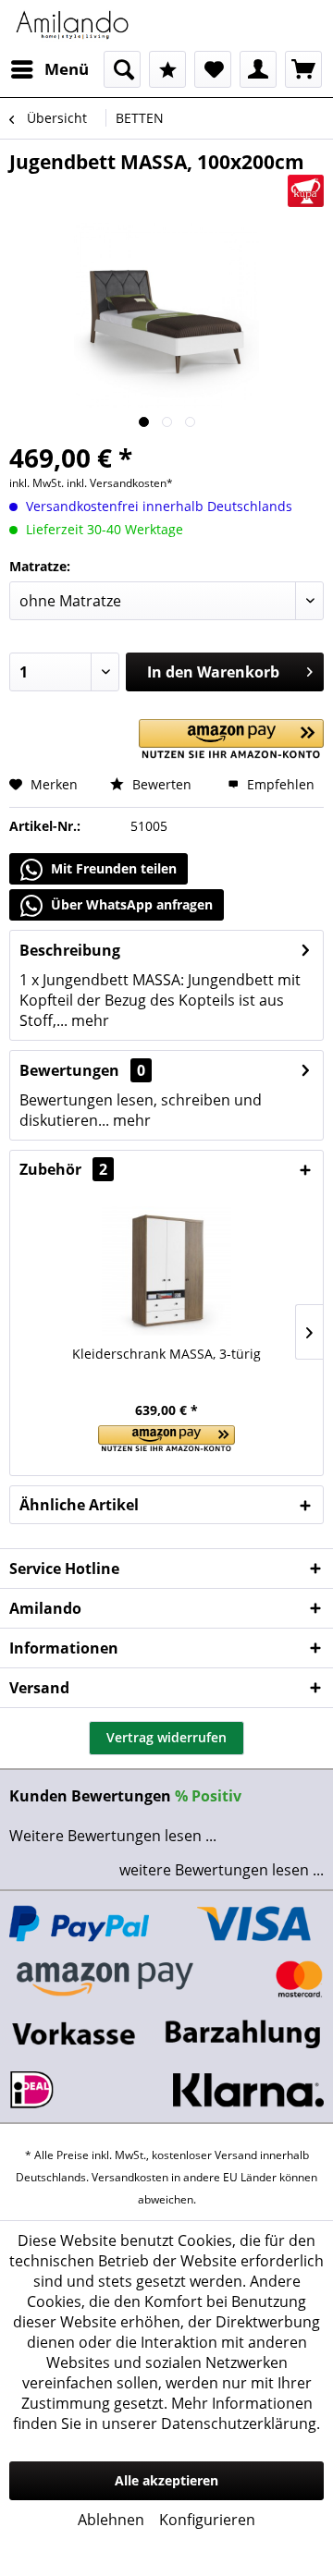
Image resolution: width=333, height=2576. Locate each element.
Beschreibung (70, 950)
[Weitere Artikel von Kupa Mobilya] (306, 191)
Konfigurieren (207, 2520)
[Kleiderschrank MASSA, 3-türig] (166, 1271)
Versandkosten (130, 2177)
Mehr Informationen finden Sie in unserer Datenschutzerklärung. (166, 2413)
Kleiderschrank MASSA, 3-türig (166, 1354)
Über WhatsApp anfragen (130, 904)
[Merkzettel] (213, 69)
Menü (67, 69)
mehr (88, 1020)
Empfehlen (279, 784)
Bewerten (160, 784)
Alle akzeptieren (166, 2480)
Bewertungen (69, 1070)
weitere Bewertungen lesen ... (222, 1870)
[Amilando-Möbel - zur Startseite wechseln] (73, 25)
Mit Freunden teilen (112, 868)
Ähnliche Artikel (79, 1505)
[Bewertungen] (167, 69)
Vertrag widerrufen (166, 1737)
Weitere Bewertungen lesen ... (113, 1836)
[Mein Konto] (258, 69)
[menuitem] (49, 69)
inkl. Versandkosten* (120, 483)
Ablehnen (111, 2520)
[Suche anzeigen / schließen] (122, 69)
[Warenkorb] (303, 69)
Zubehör (63, 1169)
